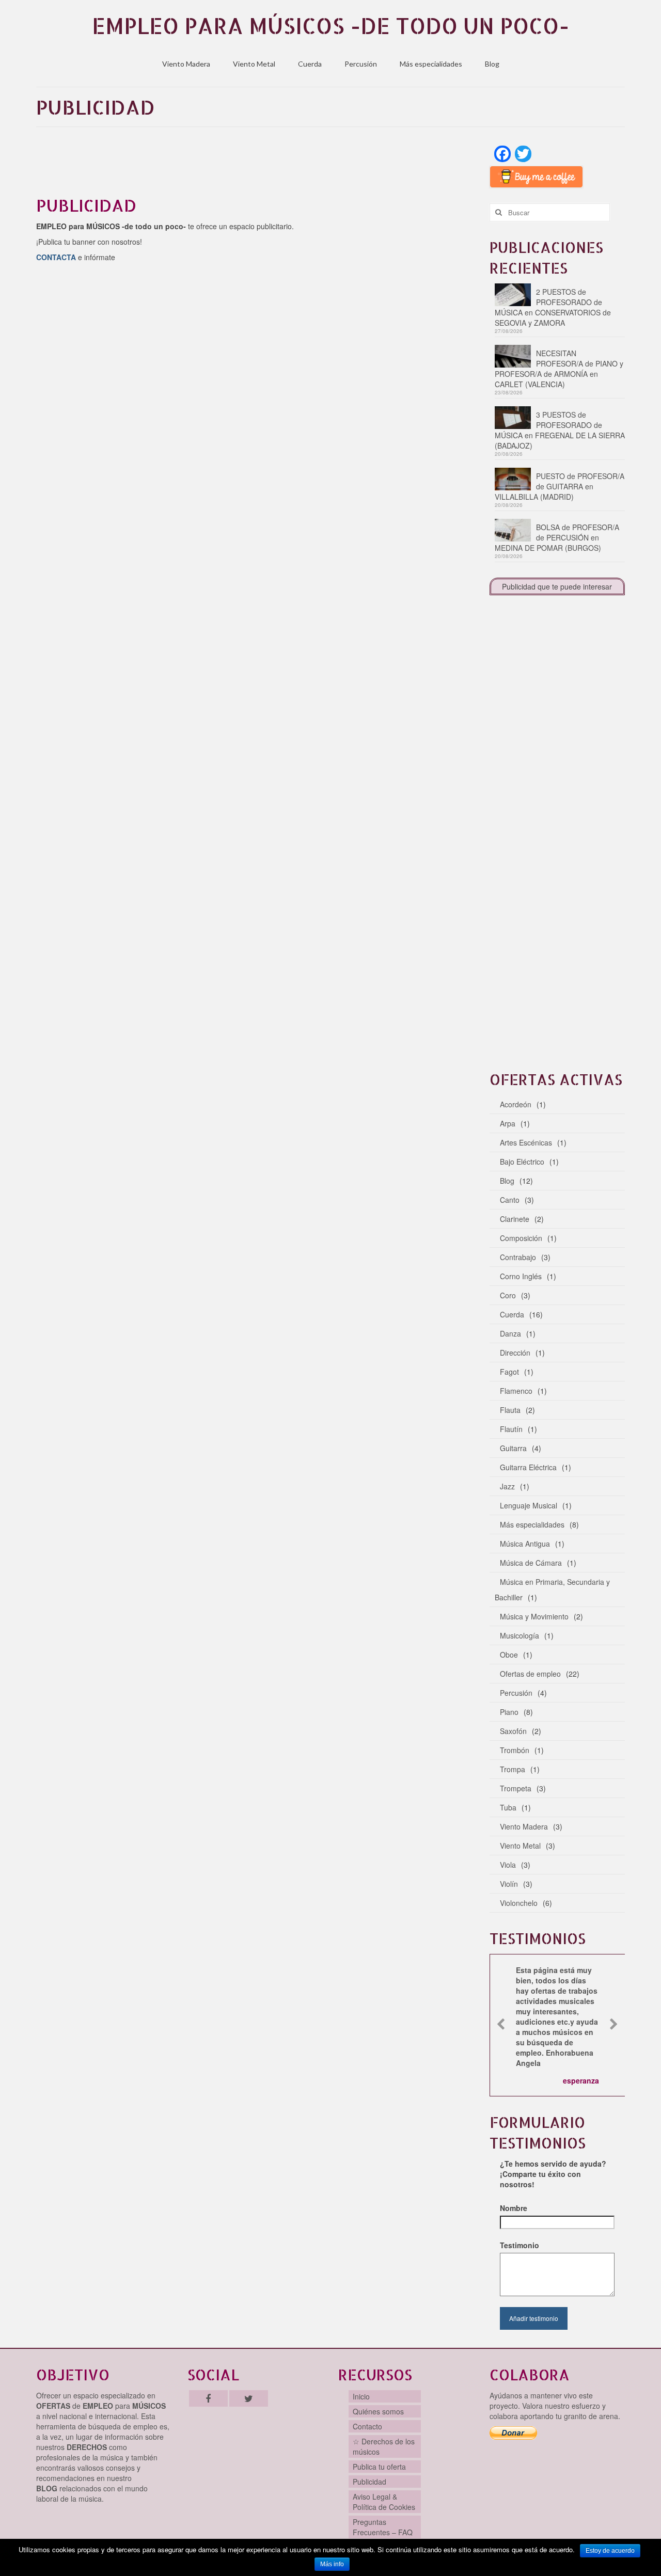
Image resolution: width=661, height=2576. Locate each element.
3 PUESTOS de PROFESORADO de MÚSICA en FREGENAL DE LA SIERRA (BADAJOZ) (560, 430)
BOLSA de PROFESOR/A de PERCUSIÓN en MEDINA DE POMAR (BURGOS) (557, 537)
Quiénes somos (378, 2411)
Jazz (507, 1486)
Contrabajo (518, 1257)
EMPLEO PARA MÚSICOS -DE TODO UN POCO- (330, 26)
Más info (332, 2564)
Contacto (367, 2426)
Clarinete (515, 1219)
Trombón (515, 1750)
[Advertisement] (255, 165)
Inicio (361, 2396)
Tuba (508, 1807)
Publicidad (369, 2482)
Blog (492, 64)
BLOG (47, 2488)
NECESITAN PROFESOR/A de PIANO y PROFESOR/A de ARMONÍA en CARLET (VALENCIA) (559, 369)
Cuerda (310, 64)
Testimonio (520, 2245)
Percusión (361, 64)
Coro (508, 1295)
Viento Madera (186, 64)
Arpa (508, 1123)
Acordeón (516, 1104)
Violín (509, 1884)
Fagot (509, 1372)
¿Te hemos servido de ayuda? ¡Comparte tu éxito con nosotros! (553, 2174)
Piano (509, 1712)
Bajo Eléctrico (522, 1162)
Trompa (513, 1769)
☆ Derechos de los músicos (384, 2446)
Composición (521, 1238)
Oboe (509, 1655)
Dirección (515, 1353)
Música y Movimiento (534, 1616)
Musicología (520, 1635)
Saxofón (513, 1731)
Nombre (514, 2208)
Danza (510, 1333)
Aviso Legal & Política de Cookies (384, 2502)
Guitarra (513, 1448)
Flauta (510, 1410)
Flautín (511, 1429)
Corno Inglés (521, 1276)
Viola (508, 1865)
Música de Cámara (531, 1563)
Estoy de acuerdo (610, 2551)
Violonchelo (519, 1903)
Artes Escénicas (526, 1142)
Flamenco (516, 1391)
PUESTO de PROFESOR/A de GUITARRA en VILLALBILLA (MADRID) (560, 486)
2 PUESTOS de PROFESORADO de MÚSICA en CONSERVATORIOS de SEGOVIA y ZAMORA (553, 307)
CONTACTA (56, 257)
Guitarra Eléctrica (528, 1467)
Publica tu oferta (379, 2467)
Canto (510, 1200)
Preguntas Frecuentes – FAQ (383, 2527)
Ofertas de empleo (530, 1674)
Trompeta (516, 1788)
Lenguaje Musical (529, 1505)
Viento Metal (254, 64)
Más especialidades (431, 64)
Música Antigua (525, 1544)
